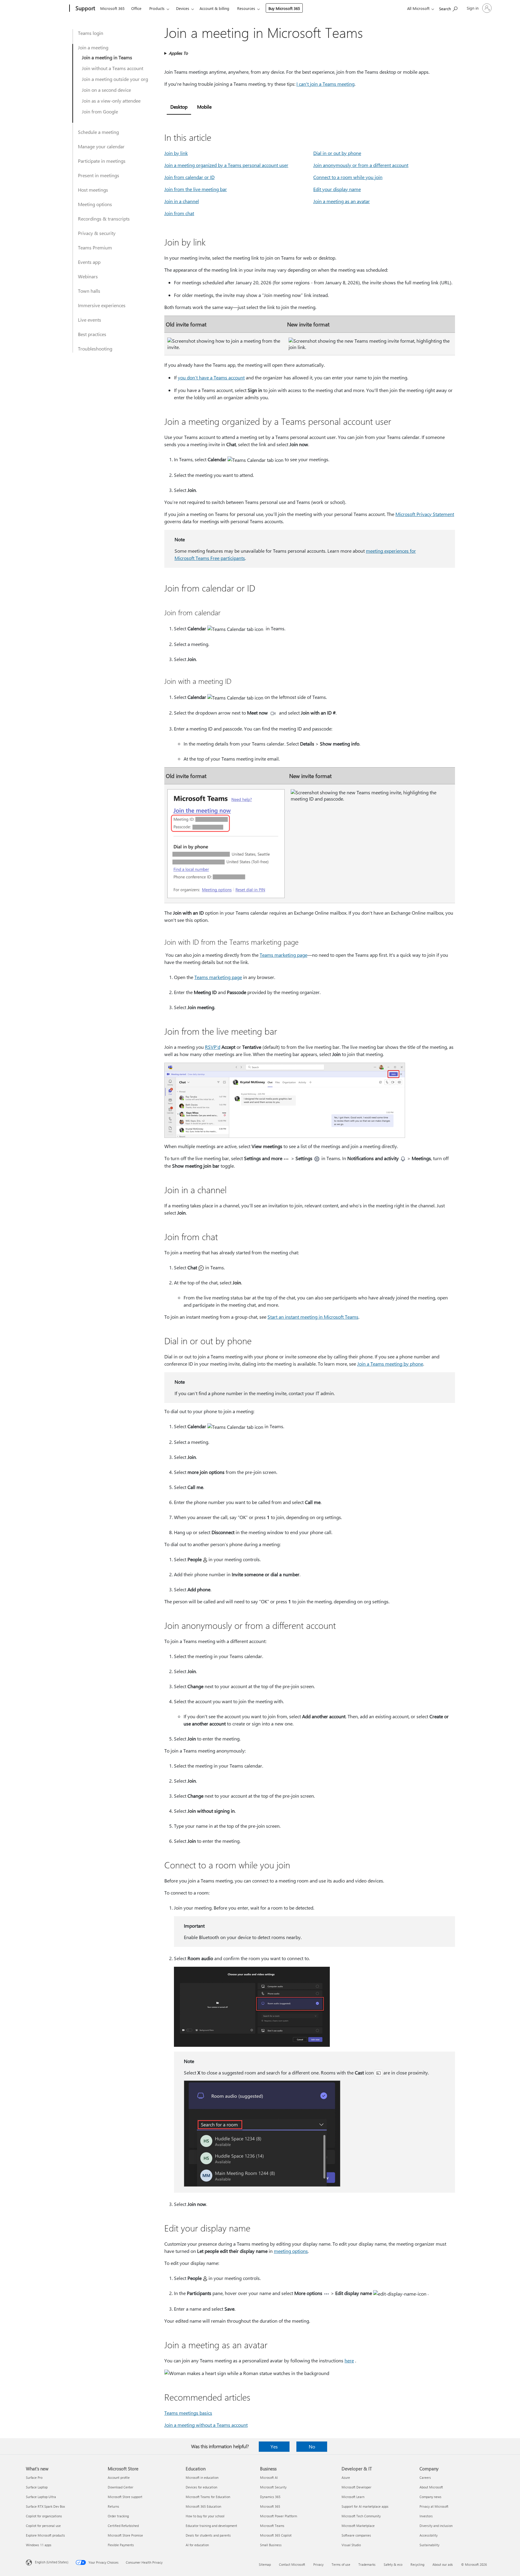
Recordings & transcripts (104, 219)
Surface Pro (34, 2477)
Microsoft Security (273, 2487)
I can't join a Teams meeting (325, 84)
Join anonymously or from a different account (361, 165)
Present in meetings (99, 175)
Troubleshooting (95, 349)
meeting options (291, 2251)
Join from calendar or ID (189, 177)
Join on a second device (106, 90)
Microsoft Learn (353, 2497)
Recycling (417, 2564)
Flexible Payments (121, 2545)
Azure (346, 2477)
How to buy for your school (205, 2516)
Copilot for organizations (44, 2516)
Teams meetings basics (188, 2413)
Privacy (318, 2564)
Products (157, 8)
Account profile (119, 2477)
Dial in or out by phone (337, 153)
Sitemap (265, 2564)
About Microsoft (431, 2487)
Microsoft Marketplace (358, 2526)
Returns (113, 2506)
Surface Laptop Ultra (41, 2497)
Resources (246, 8)
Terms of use (341, 2564)
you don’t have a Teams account (211, 377)
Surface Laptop (37, 2487)
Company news (430, 2497)
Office (136, 8)
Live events (90, 320)
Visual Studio (351, 2545)
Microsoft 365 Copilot (276, 2535)
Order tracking (118, 2516)
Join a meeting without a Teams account (206, 2425)
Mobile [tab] (204, 107)
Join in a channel (182, 201)
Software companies (356, 2535)
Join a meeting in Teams (107, 57)
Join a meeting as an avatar (342, 201)
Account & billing (214, 8)
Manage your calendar (101, 146)
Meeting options (95, 204)
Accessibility (429, 2535)
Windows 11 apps (39, 2545)
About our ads (443, 2564)
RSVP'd (213, 1047)
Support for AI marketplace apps (365, 2506)
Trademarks (367, 2564)
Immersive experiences (102, 305)
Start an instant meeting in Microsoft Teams (313, 1317)
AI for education (197, 2545)
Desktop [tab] (179, 107)
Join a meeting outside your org (115, 79)
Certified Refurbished (123, 2526)
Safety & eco (393, 2564)
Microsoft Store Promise (125, 2535)
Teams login (91, 33)
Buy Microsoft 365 (284, 8)
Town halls (89, 291)
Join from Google (100, 111)
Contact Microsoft (292, 2564)
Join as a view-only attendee (111, 101)
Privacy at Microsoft (434, 2506)
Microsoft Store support (125, 2497)
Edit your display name (337, 189)
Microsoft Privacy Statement (425, 514)
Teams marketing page (283, 955)
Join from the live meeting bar (196, 189)
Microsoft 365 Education (203, 2506)
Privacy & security (97, 233)
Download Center (121, 2487)
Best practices (92, 334)
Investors (426, 2516)
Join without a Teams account (113, 68)
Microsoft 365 (112, 8)
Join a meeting (93, 47)
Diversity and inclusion (436, 2526)
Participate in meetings (102, 161)
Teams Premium (95, 247)
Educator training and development (211, 2526)
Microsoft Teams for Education (208, 2497)
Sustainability (429, 2545)
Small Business (271, 2545)
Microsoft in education (202, 2477)
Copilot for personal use (43, 2526)
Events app (89, 262)
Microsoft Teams (272, 2526)
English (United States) (52, 2562)
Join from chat (179, 213)
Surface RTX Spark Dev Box (45, 2506)
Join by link (176, 153)
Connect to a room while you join (348, 177)
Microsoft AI (269, 2477)
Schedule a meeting (98, 132)
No (312, 2446)
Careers (425, 2477)
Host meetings (93, 190)
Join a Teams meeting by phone (390, 1364)
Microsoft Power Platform (279, 2516)
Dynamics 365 (270, 2497)
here (349, 2360)
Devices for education (201, 2487)
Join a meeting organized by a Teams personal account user (226, 165)
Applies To (178, 53)
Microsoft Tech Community (361, 2516)
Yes (274, 2446)
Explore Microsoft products (45, 2535)
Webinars (88, 276)
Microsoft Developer (356, 2487)
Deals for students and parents (208, 2535)
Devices (183, 8)
